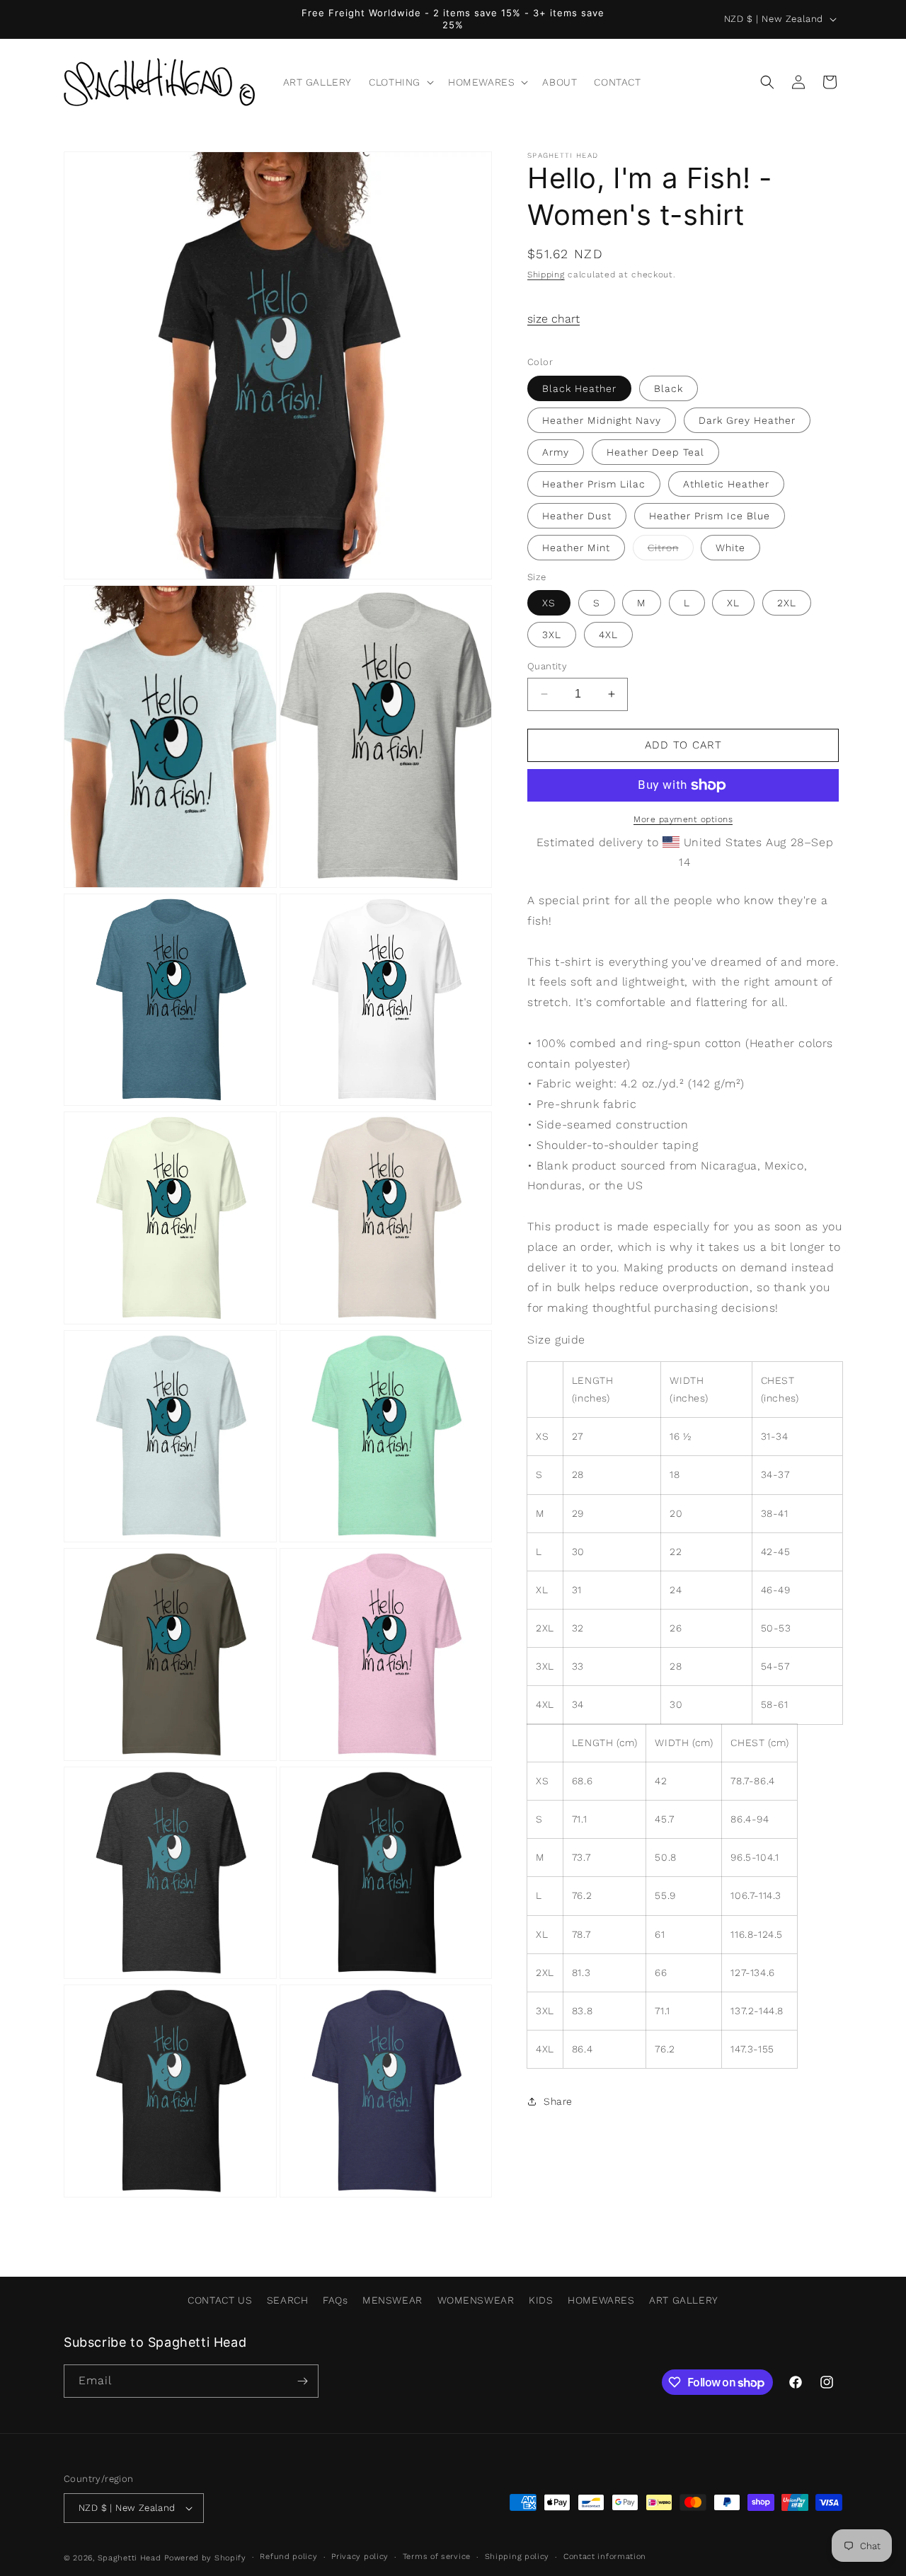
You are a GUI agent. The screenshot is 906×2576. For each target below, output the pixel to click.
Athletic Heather (726, 484)
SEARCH (288, 2300)
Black (669, 388)
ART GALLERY (684, 2300)
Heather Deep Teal (655, 452)
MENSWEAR (392, 2300)
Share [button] (558, 2101)
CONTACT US (220, 2300)
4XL (608, 635)
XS (549, 603)
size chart (554, 319)
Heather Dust (577, 516)
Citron (671, 551)
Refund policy (288, 2557)
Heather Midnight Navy (602, 420)
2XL (787, 603)
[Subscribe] (302, 2381)
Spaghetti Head (130, 2558)
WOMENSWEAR (476, 2300)
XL (733, 603)
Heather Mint (576, 548)
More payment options (683, 819)
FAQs (335, 2300)
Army (556, 452)
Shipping (546, 275)
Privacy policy (360, 2557)
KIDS (541, 2300)
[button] (400, 82)
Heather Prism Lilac (594, 484)
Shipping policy (517, 2557)
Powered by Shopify (205, 2558)
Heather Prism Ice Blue (710, 516)
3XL (552, 635)
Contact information (605, 2557)
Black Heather (579, 388)
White (730, 548)
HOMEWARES (601, 2300)
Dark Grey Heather (747, 420)
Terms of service (437, 2557)
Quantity (547, 666)
